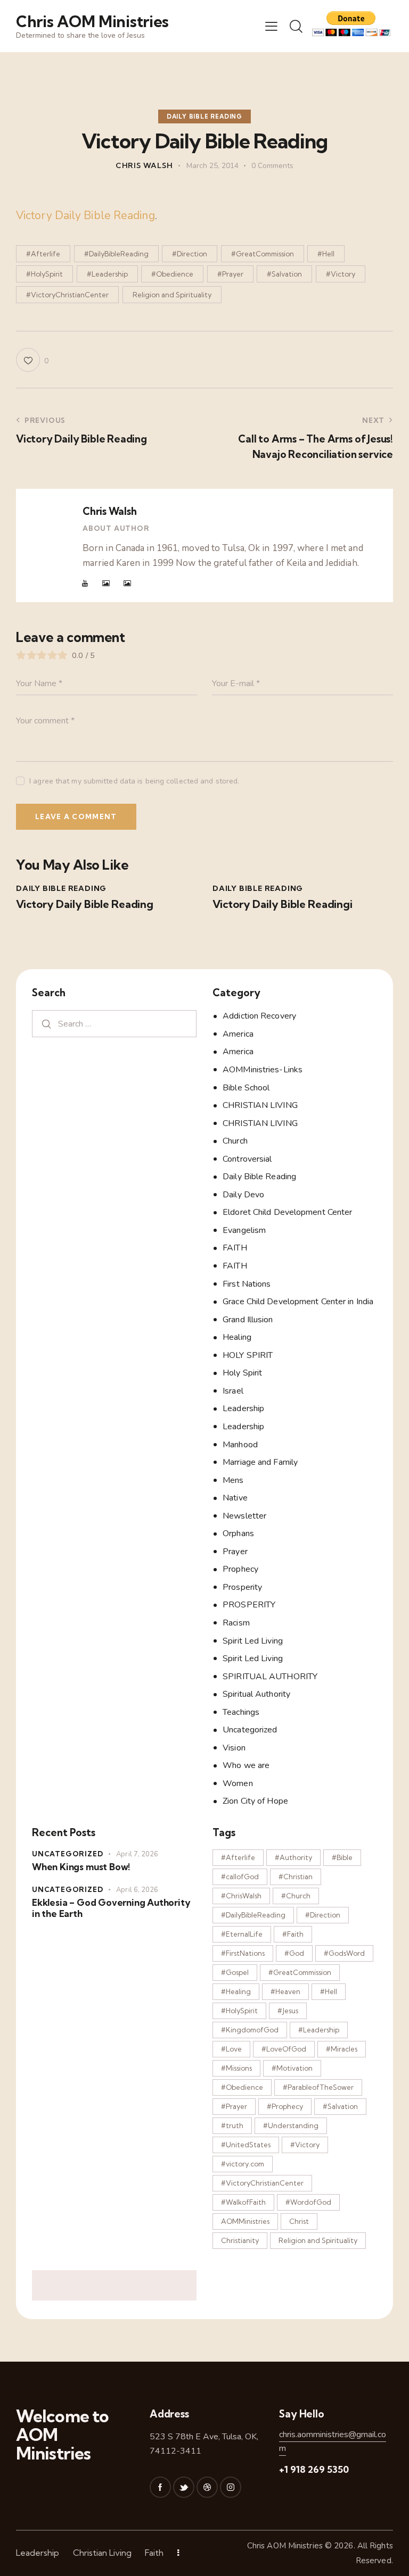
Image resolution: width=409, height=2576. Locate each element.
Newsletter (244, 1516)
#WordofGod (308, 2202)
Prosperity (242, 1587)
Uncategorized (250, 1730)
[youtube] (85, 583)
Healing (237, 1337)
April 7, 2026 (137, 1854)
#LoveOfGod (284, 2049)
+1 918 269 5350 (314, 2469)
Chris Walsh (109, 511)
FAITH (235, 1248)
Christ (299, 2221)
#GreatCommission (263, 254)
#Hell (326, 254)
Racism (236, 1623)
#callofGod (240, 1877)
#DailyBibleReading (116, 254)
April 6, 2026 (137, 1890)
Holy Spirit (242, 1373)
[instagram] (231, 2487)
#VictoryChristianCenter (67, 295)
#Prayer (230, 274)
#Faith (293, 1934)
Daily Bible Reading (204, 116)
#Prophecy (285, 2106)
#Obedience (172, 274)
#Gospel (235, 1972)
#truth (232, 2125)
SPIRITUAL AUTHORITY (270, 1677)
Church (235, 1141)
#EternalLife (242, 1934)
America (238, 1034)
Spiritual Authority (256, 1694)
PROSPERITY (249, 1605)
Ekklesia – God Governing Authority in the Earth (111, 1908)
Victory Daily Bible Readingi (283, 904)
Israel (233, 1391)
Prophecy (240, 1569)
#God (294, 1953)
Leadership (243, 1408)
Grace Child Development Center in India (298, 1302)
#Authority (293, 1857)
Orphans (238, 1533)
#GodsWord (344, 1953)
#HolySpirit (44, 274)
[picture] (106, 583)
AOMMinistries (245, 2221)
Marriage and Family (260, 1462)
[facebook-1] (160, 2487)
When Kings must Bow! (81, 1867)
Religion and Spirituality (172, 295)
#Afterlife (43, 254)
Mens (233, 1480)
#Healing (236, 1991)
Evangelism (244, 1230)
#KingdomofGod (250, 2030)
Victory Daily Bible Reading (85, 215)
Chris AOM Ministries (285, 2546)
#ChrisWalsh (241, 1896)
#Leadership (107, 274)
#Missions (236, 2068)
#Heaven (285, 1991)
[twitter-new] (184, 2487)
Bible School (246, 1088)
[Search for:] (114, 1024)
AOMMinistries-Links (263, 1070)
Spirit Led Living (253, 1641)
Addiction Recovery (259, 1016)
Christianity (240, 2240)
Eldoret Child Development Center (287, 1212)
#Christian (296, 1877)
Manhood (240, 1445)
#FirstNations (243, 1953)
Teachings (241, 1712)
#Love (231, 2049)
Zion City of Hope (255, 1801)
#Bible (342, 1857)
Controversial (247, 1159)
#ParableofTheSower (318, 2087)
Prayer (235, 1552)
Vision (234, 1748)
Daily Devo (243, 1195)
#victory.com (243, 2164)
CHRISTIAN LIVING (260, 1105)
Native (235, 1498)
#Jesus (288, 2011)
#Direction (190, 254)
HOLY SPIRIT (248, 1355)
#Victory (341, 274)
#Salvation (284, 274)
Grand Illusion (248, 1320)
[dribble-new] (207, 2487)
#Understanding (291, 2125)
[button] (271, 26)
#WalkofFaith (243, 2202)
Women (238, 1783)
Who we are (246, 1765)
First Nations (247, 1284)
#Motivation (292, 2068)
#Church (296, 1896)
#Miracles (342, 2049)
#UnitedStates (246, 2145)
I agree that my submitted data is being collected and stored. (134, 781)
